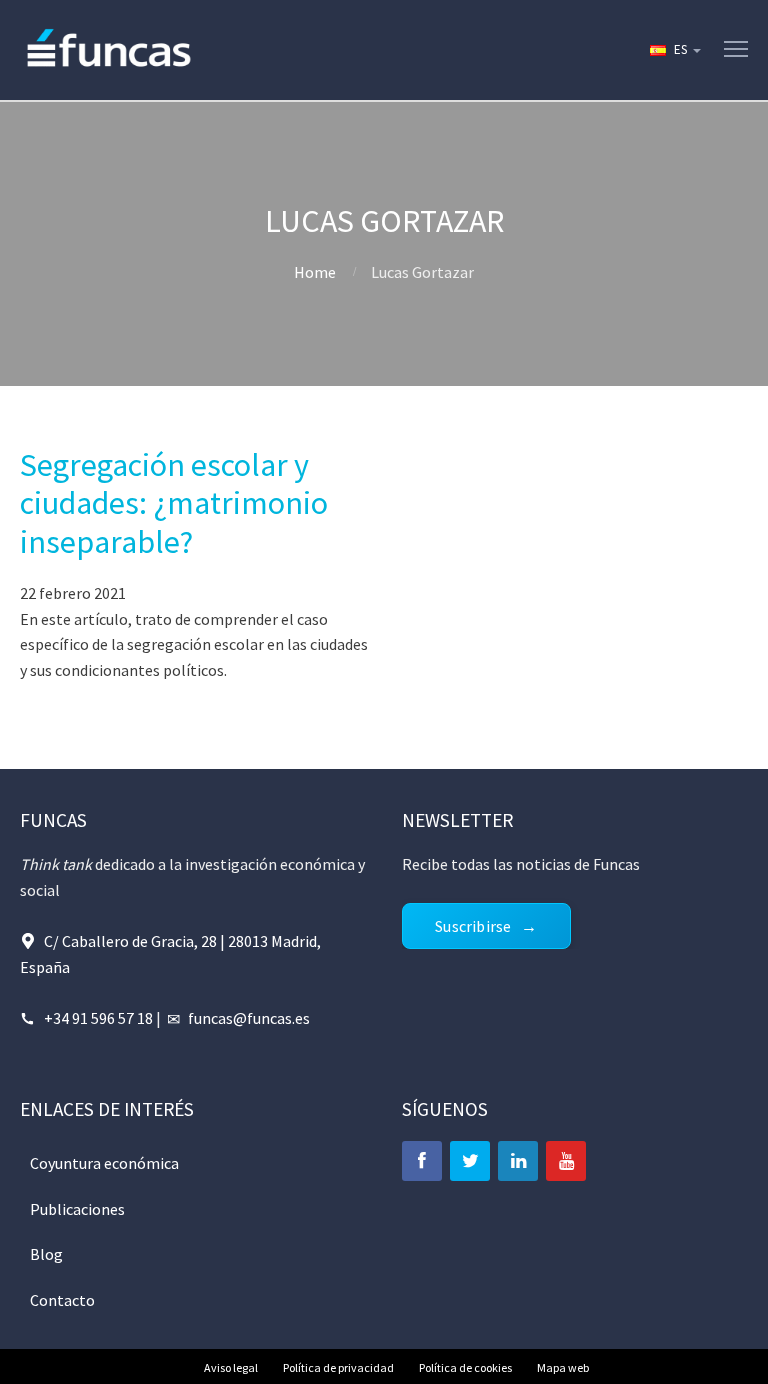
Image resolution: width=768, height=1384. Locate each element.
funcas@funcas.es (249, 1018)
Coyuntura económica (104, 1163)
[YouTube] (566, 1161)
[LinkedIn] (518, 1161)
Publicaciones (77, 1209)
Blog (46, 1254)
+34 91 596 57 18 (98, 1018)
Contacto (62, 1300)
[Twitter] (470, 1161)
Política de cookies (465, 1367)
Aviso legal (231, 1367)
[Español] (674, 50)
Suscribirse (473, 926)
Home (315, 272)
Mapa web (563, 1367)
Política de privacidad (338, 1367)
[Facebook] (422, 1161)
